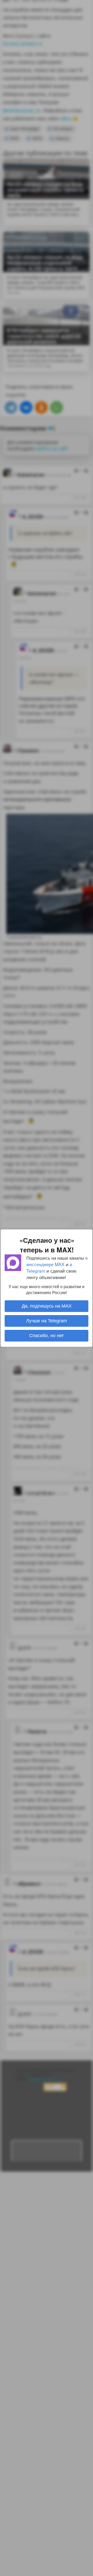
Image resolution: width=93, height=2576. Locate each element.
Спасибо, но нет (47, 1336)
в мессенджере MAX (57, 1261)
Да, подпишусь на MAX (47, 1306)
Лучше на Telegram (47, 1321)
